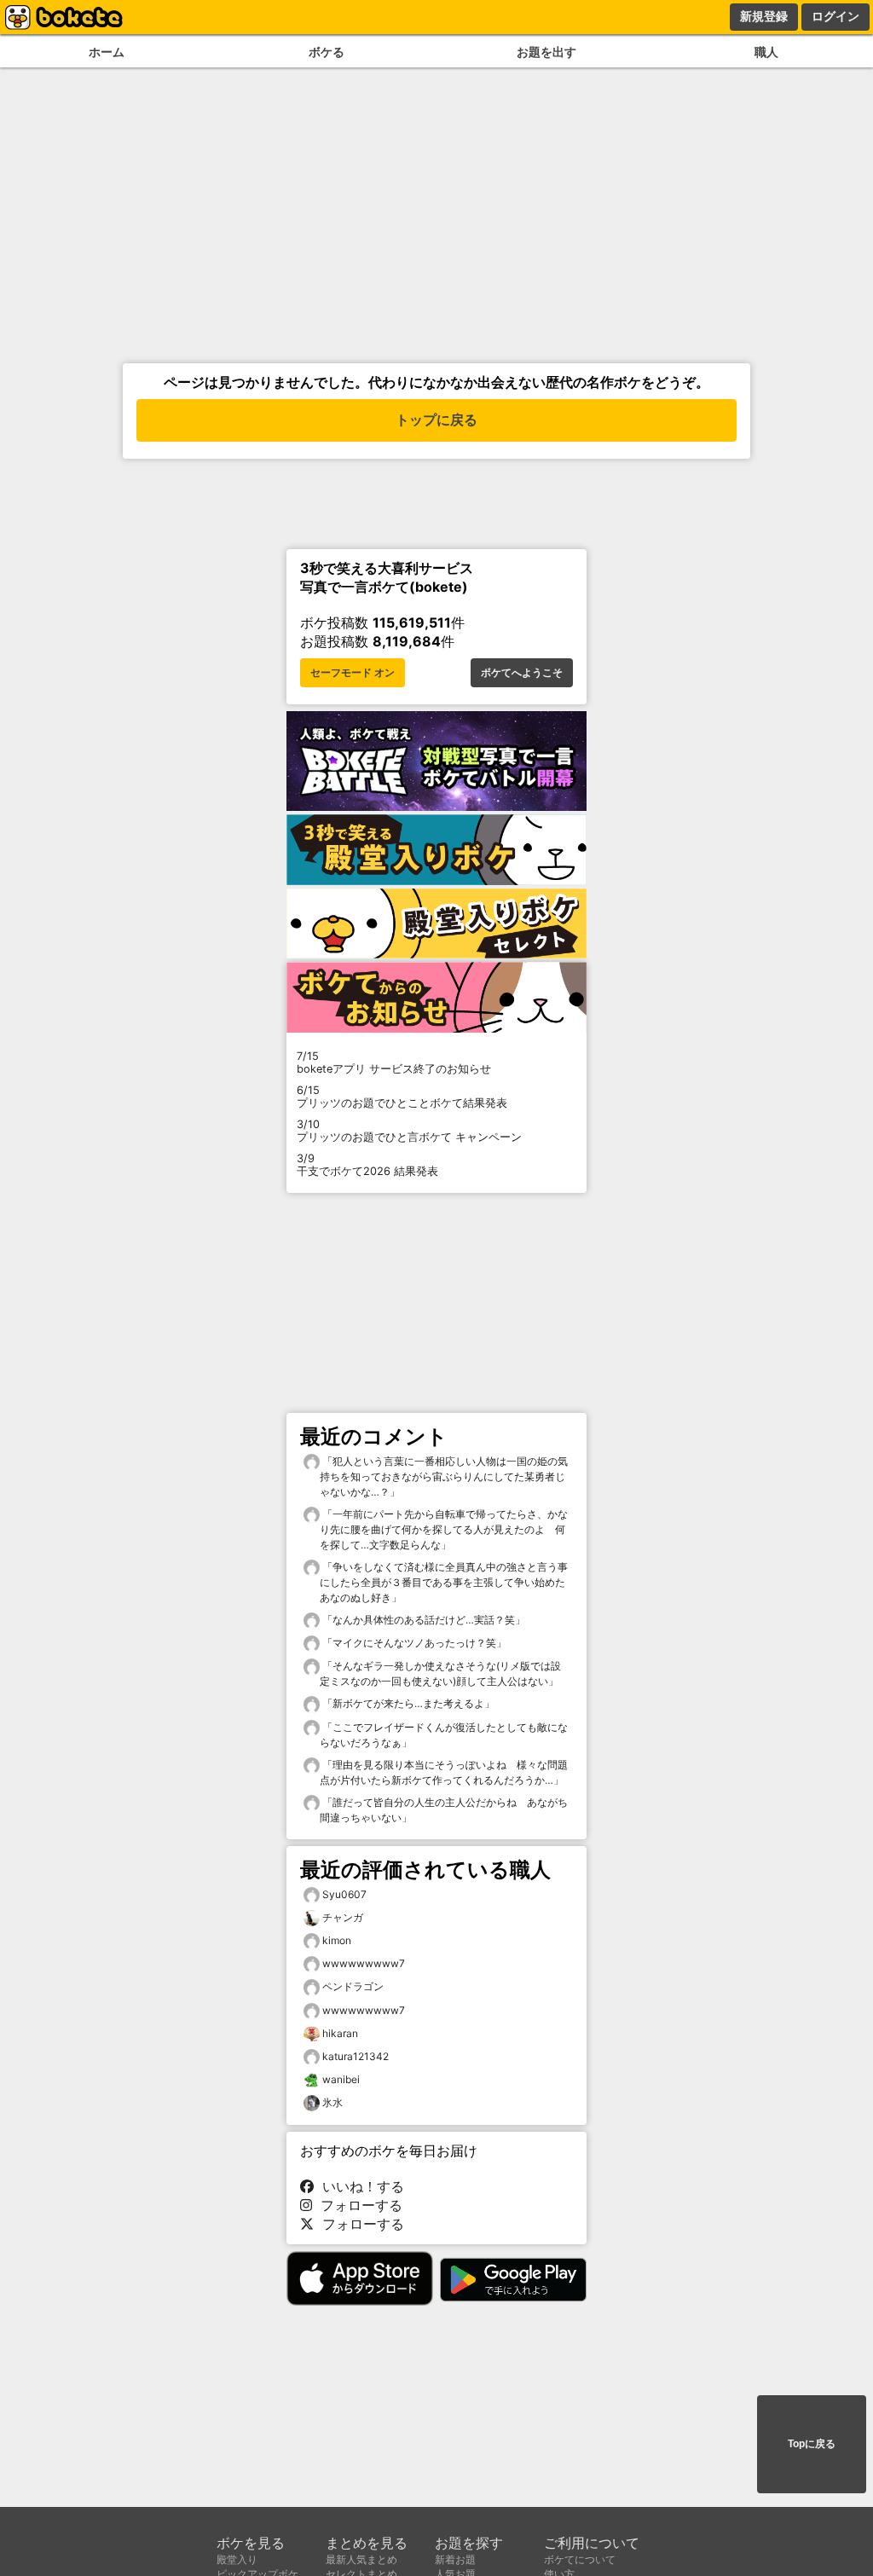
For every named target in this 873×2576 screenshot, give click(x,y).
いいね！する (359, 2186)
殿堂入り (237, 2559)
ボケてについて (580, 2559)
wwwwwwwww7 (364, 1963)
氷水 (332, 2102)
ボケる (327, 52)
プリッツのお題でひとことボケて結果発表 (402, 1097)
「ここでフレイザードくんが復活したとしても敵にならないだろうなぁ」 (444, 1735)
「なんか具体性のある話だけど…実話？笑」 (422, 1620)
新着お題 (455, 2559)
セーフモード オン (353, 673)
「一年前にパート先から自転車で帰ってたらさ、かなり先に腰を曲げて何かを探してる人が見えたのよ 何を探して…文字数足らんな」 (444, 1529)
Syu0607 (344, 1894)
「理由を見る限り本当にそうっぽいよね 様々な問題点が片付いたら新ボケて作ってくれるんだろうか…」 (444, 1772)
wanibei (341, 2079)
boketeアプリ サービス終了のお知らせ (394, 1062)
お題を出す (546, 52)
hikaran (340, 2033)
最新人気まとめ (361, 2559)
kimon (337, 1940)
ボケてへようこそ (522, 673)
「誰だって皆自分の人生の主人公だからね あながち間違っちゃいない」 (444, 1810)
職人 (766, 52)
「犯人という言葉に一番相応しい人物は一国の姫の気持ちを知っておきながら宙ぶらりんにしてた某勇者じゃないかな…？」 (444, 1476)
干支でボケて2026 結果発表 (367, 1165)
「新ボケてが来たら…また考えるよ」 (407, 1703)
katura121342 (356, 2056)
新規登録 (764, 16)
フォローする (357, 2205)
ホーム (107, 52)
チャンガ (343, 1917)
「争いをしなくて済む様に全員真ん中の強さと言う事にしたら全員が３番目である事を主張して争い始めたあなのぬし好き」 (444, 1582)
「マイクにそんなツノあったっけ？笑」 (413, 1643)
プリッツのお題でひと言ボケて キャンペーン (409, 1131)
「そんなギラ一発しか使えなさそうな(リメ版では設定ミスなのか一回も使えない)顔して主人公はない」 (440, 1673)
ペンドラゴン (353, 1986)
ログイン (835, 16)
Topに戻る (812, 2444)
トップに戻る (436, 420)
